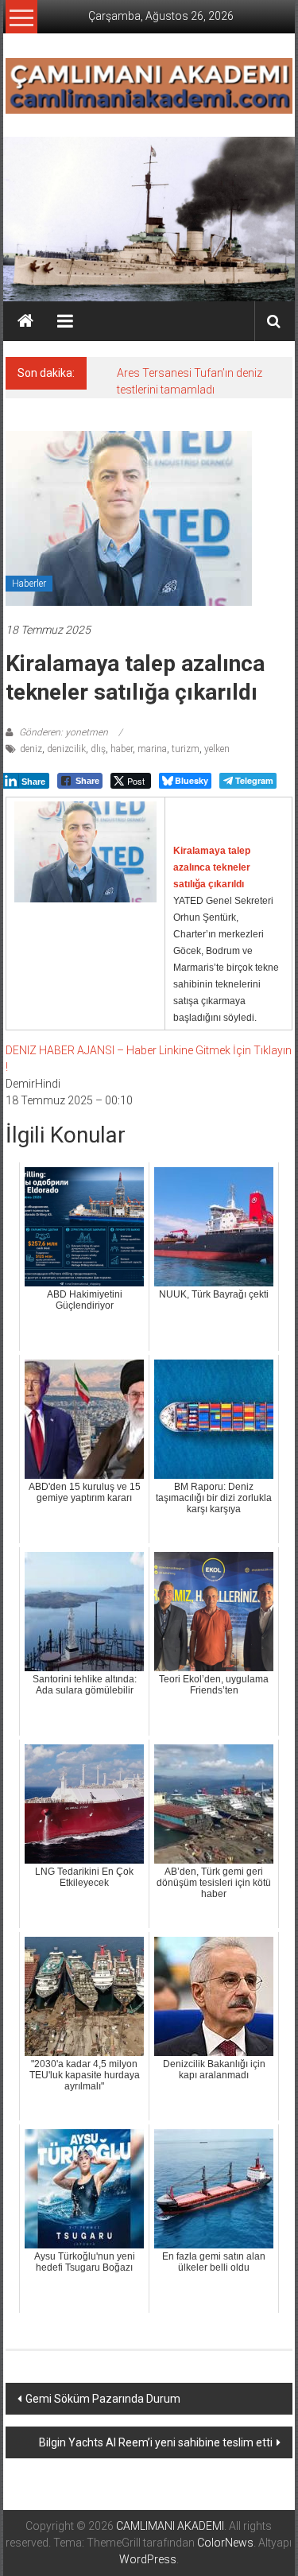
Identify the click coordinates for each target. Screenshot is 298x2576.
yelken (217, 749)
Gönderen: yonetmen (64, 732)
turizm (186, 749)
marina (152, 749)
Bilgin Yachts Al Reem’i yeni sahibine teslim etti (156, 2442)
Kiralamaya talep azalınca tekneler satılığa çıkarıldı (212, 867)
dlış (98, 749)
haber (122, 749)
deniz (31, 749)
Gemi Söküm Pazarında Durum (103, 2399)
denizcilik (66, 749)
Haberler (29, 584)
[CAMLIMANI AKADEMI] (25, 321)
